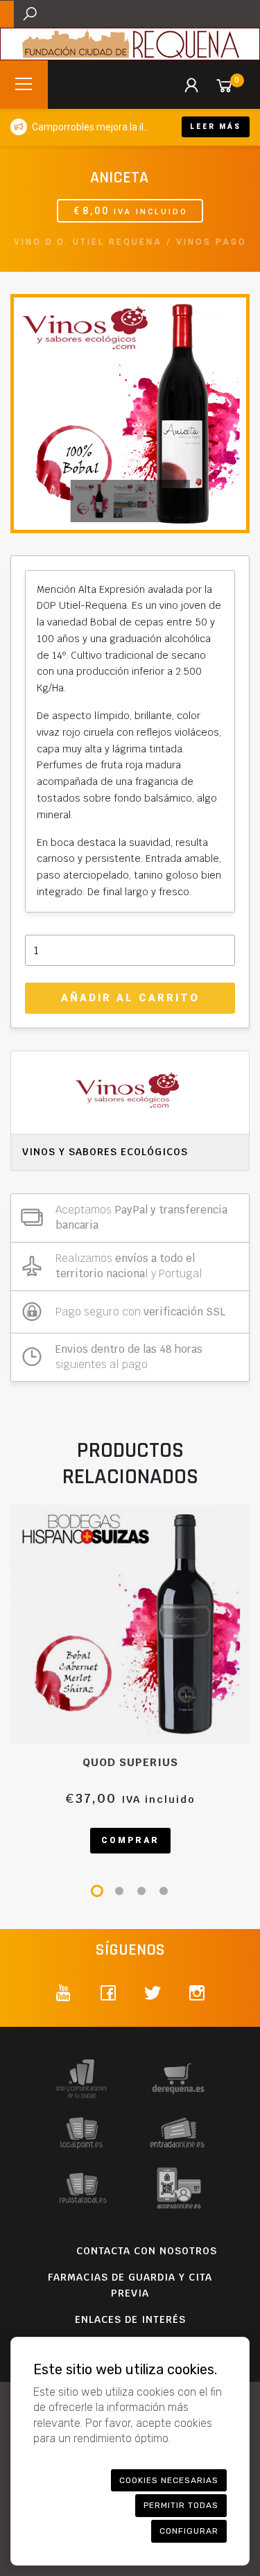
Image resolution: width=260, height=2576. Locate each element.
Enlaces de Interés (130, 2319)
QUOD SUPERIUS (130, 1762)
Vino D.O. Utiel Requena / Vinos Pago (130, 242)
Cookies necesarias (169, 2480)
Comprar (130, 1840)
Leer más (216, 127)
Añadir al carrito (130, 998)
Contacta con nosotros (147, 2251)
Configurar (189, 2531)
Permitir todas (181, 2505)
